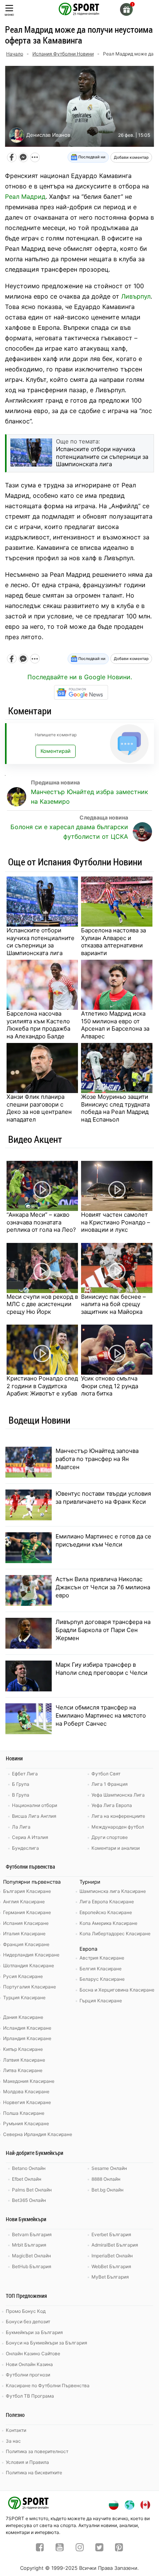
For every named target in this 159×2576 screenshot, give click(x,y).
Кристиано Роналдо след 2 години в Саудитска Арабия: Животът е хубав (42, 1386)
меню (9, 14)
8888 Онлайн (106, 2179)
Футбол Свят (106, 1774)
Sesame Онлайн (109, 2168)
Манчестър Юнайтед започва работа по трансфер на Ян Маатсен (97, 1459)
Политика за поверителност (37, 2451)
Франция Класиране (26, 1944)
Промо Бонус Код (26, 2311)
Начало (15, 54)
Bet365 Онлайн (29, 2200)
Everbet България (111, 2234)
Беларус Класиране (102, 1979)
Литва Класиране (23, 2070)
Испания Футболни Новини (63, 54)
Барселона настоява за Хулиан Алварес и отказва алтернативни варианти (113, 942)
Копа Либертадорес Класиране (115, 1934)
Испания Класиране (26, 1923)
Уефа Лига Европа (112, 1805)
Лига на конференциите (118, 1816)
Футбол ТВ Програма (30, 2396)
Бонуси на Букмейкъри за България (47, 2343)
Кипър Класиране (23, 2049)
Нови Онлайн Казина (29, 2364)
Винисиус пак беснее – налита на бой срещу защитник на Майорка (113, 1304)
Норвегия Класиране (27, 2102)
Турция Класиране (24, 1997)
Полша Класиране (24, 2113)
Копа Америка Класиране (108, 1923)
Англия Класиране (24, 1902)
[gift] (126, 9)
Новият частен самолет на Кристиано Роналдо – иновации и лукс (116, 1222)
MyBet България (110, 2277)
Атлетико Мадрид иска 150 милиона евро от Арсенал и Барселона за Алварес (115, 1025)
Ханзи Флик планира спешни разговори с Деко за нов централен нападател (39, 1108)
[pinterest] (119, 2548)
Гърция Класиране (101, 2001)
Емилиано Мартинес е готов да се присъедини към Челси (103, 1540)
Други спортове (110, 1837)
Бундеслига (25, 1848)
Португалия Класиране (30, 1987)
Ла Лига (21, 1827)
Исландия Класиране (27, 2028)
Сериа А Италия (30, 1837)
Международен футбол (118, 1827)
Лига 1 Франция (110, 1784)
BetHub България (32, 2266)
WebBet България (111, 2266)
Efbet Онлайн (27, 2179)
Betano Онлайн (29, 2168)
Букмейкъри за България (34, 2332)
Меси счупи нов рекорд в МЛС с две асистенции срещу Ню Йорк (42, 1304)
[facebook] (40, 2548)
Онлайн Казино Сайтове (33, 2353)
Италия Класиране (24, 1934)
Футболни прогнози (28, 2375)
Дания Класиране (23, 2017)
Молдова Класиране (26, 2092)
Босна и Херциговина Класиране (117, 1990)
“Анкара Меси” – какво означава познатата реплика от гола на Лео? (41, 1222)
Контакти (16, 2430)
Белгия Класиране (101, 1969)
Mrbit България (29, 2245)
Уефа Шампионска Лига (118, 1795)
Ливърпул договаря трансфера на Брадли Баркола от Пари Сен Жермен (103, 1630)
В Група (21, 1795)
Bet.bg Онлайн (107, 2190)
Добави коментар (131, 157)
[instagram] (80, 2548)
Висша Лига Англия (34, 1816)
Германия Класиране (27, 1912)
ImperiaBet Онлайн (112, 2256)
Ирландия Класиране (27, 2038)
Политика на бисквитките (34, 2473)
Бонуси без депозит (28, 2322)
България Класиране (27, 1891)
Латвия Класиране (24, 2060)
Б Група (21, 1784)
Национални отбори (35, 1805)
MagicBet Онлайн (31, 2256)
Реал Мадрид (25, 196)
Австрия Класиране (102, 1958)
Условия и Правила (27, 2462)
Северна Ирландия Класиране (38, 2134)
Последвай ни (91, 157)
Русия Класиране (23, 1976)
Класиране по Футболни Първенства (48, 2385)
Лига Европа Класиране (107, 1902)
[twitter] (99, 2548)
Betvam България (32, 2234)
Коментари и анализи (116, 1848)
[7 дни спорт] (79, 8)
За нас (13, 2441)
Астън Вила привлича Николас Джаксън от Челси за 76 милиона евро (103, 1587)
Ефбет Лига (25, 1774)
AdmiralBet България (115, 2245)
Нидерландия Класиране (31, 1955)
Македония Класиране (29, 2081)
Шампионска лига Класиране (113, 1891)
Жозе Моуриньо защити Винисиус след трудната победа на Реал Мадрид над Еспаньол (115, 1108)
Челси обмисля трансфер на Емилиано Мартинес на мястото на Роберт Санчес (101, 1715)
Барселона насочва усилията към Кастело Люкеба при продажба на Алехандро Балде (38, 1025)
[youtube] (60, 2548)
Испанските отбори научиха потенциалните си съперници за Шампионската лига (41, 942)
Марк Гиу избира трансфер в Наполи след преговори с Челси (101, 1669)
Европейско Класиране (106, 1912)
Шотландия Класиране (29, 1966)
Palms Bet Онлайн (32, 2190)
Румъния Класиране (26, 2123)
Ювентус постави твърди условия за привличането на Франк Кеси (103, 1498)
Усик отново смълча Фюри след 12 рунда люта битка (110, 1386)
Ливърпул (136, 296)
